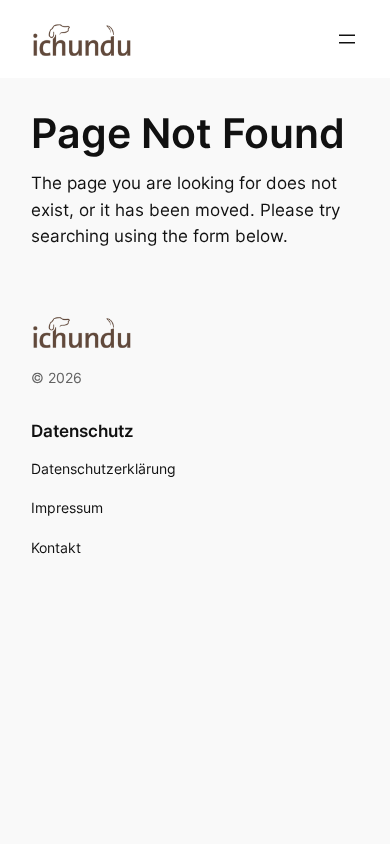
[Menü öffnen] (347, 39)
